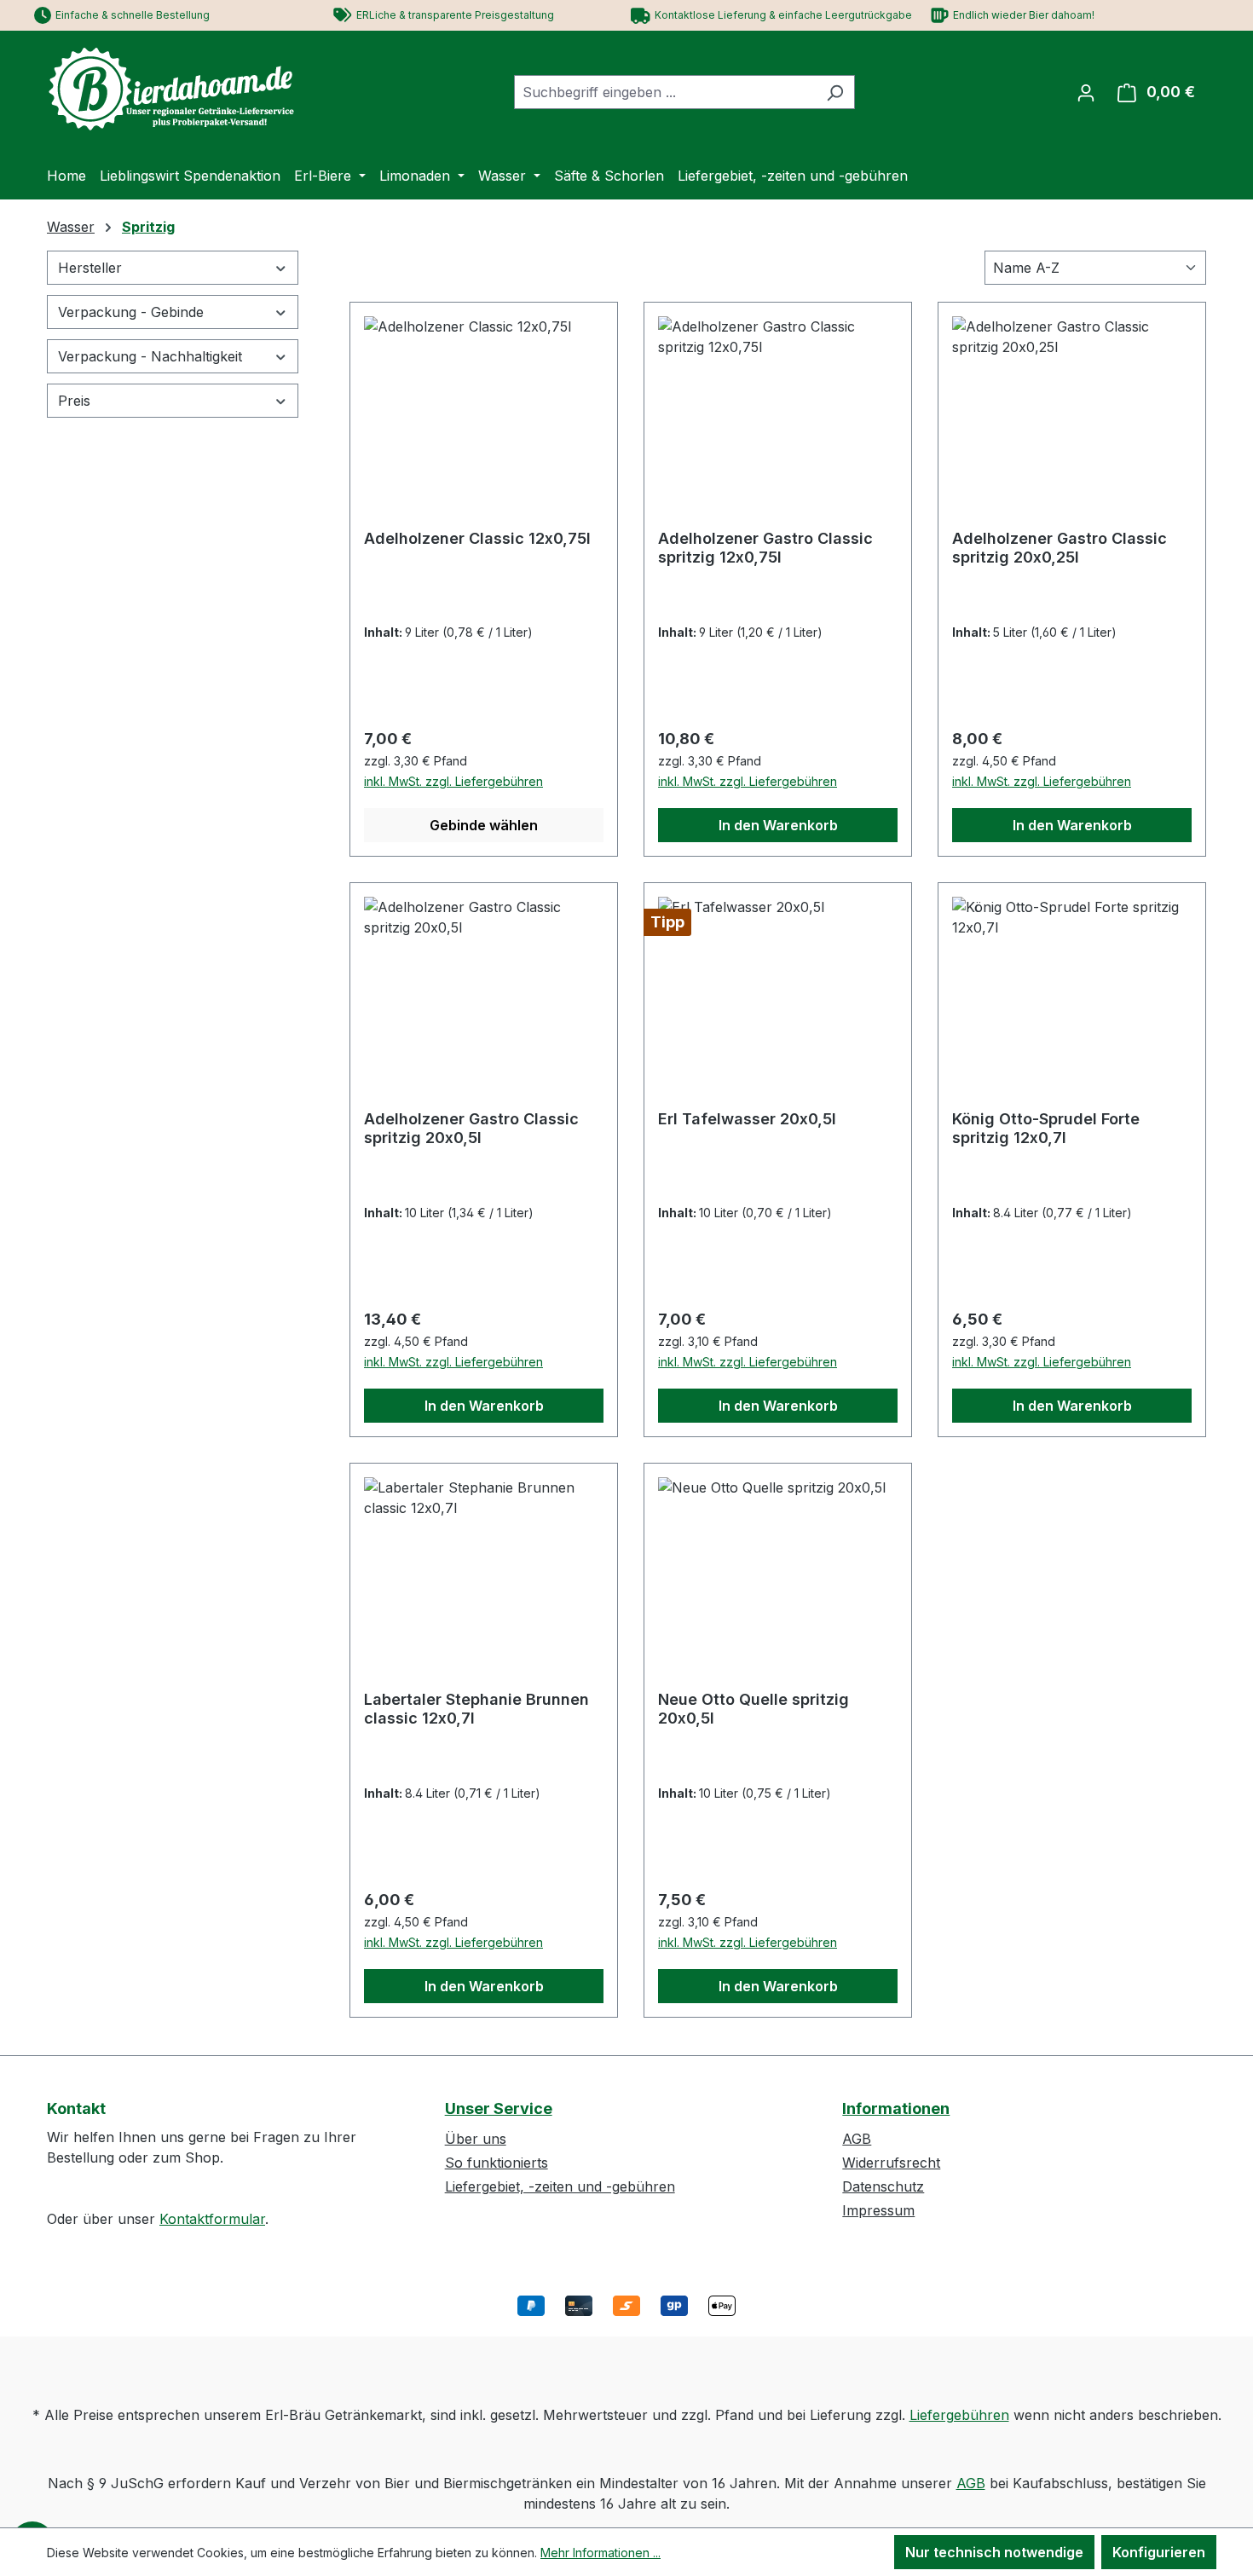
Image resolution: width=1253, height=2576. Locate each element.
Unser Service (499, 2108)
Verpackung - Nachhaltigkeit (150, 356)
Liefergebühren (959, 2415)
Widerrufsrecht (891, 2163)
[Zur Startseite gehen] (175, 89)
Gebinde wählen (484, 825)
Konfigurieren (1159, 2552)
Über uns (476, 2139)
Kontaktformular (212, 2219)
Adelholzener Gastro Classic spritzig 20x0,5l (471, 1128)
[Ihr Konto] (1086, 92)
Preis (74, 401)
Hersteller (90, 268)
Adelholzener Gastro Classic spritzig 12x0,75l (765, 548)
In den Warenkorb (778, 825)
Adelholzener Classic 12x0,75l (477, 538)
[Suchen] (835, 92)
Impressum (878, 2210)
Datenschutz (883, 2186)
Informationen (896, 2108)
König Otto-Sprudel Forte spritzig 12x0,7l (1046, 1128)
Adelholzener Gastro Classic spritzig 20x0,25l (1060, 548)
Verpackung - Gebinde (131, 312)
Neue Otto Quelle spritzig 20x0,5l (754, 1709)
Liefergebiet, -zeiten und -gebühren (560, 2186)
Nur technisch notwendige (994, 2552)
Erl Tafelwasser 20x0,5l (747, 1119)
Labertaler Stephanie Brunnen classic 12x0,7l (476, 1709)
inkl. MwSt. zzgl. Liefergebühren (453, 781)
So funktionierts (497, 2163)
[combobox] (665, 92)
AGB (857, 2139)
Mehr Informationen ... (601, 2553)
